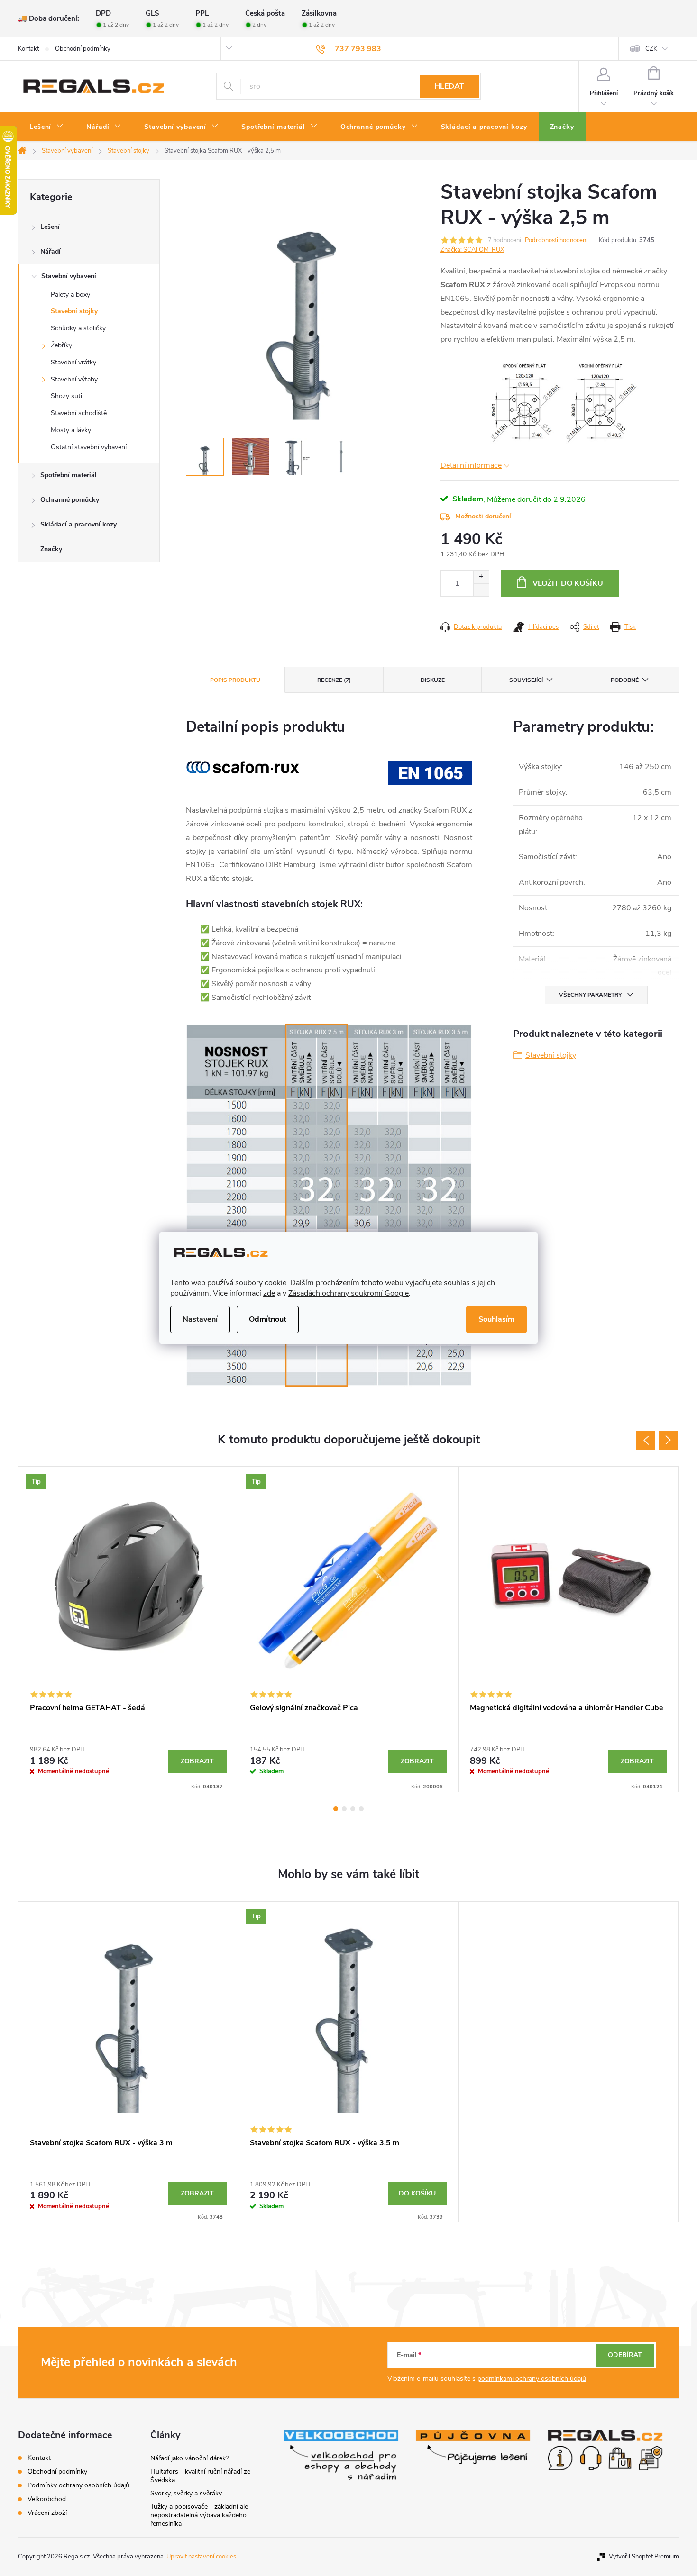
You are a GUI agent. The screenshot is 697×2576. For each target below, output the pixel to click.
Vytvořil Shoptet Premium (644, 2557)
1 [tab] (336, 1809)
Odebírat (625, 2355)
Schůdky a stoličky (78, 328)
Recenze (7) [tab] (334, 680)
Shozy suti (66, 396)
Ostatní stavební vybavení (89, 447)
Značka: (472, 250)
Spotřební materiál (69, 475)
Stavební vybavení (69, 276)
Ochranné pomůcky (70, 500)
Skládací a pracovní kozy (78, 524)
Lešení (50, 227)
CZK (651, 49)
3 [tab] (353, 1809)
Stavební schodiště (79, 413)
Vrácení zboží (47, 2513)
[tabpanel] (128, 1629)
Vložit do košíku (568, 583)
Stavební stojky (74, 311)
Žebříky (61, 345)
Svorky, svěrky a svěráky (186, 2493)
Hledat (449, 86)
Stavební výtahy (74, 379)
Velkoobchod (47, 2499)
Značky (51, 549)
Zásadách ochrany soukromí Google (348, 1293)
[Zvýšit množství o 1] (481, 577)
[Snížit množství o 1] (481, 590)
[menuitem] (46, 127)
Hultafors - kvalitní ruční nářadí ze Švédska (200, 2476)
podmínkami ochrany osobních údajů (532, 2379)
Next (669, 1440)
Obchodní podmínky (83, 49)
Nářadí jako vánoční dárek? (189, 2458)
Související (526, 680)
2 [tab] (344, 1809)
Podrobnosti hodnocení (556, 240)
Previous (646, 1440)
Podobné (625, 680)
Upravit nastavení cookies (201, 2557)
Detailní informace (471, 465)
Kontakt (28, 49)
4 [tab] (361, 1809)
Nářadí (50, 251)
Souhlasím (496, 1319)
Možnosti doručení (483, 516)
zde (269, 1293)
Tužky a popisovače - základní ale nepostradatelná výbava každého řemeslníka (199, 2515)
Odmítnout (268, 1319)
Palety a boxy (70, 295)
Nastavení (200, 1319)
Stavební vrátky (73, 362)
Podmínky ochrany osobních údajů (78, 2485)
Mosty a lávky (71, 430)
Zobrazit (197, 1761)
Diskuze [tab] (433, 680)
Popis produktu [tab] (235, 680)
